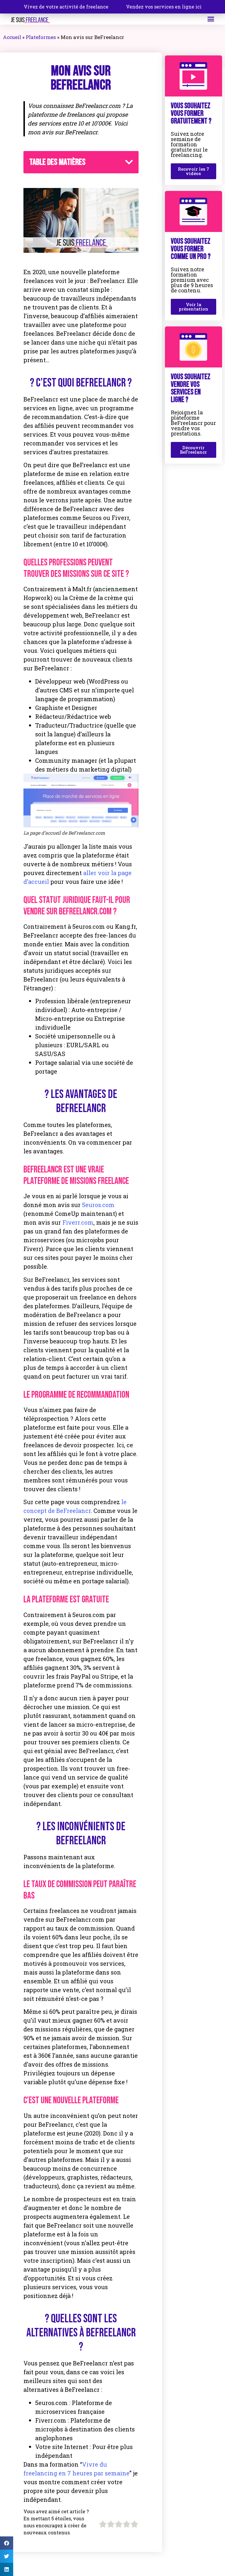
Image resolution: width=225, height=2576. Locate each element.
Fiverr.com (78, 1222)
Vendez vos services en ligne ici (164, 7)
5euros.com (98, 1205)
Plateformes (41, 37)
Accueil (12, 37)
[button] (211, 19)
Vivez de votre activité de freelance (66, 7)
